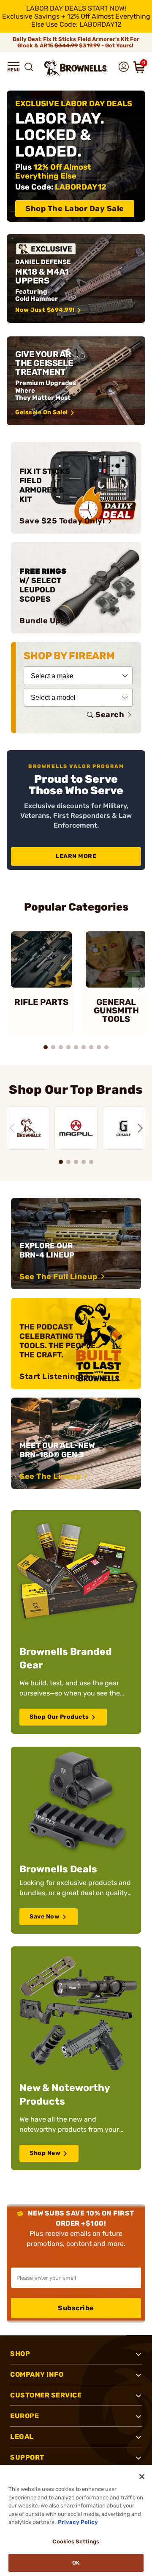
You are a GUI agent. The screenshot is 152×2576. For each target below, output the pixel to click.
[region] (76, 1123)
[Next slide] (140, 986)
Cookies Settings (76, 2542)
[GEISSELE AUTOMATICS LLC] (124, 1128)
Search (110, 715)
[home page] (76, 68)
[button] (14, 67)
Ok (76, 2563)
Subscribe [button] (76, 2308)
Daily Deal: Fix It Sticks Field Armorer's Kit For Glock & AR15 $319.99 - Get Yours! (76, 42)
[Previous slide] (12, 986)
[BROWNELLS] (28, 1128)
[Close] (142, 2477)
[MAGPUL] (76, 1128)
